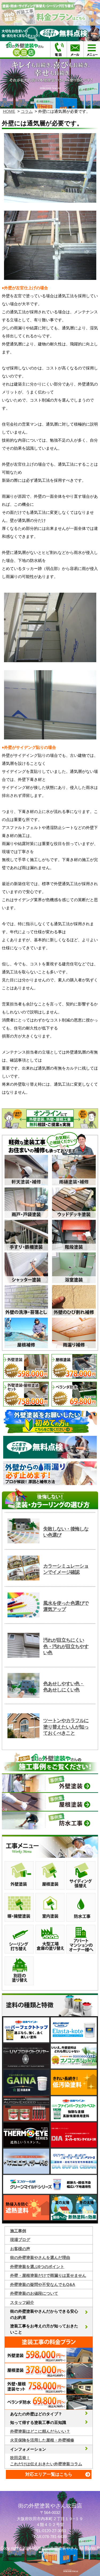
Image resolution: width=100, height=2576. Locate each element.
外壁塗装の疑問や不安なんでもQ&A (43, 2284)
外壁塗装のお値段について (34, 2293)
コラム (27, 111)
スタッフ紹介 (22, 2302)
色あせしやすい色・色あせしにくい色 (64, 1687)
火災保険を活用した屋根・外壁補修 (42, 2440)
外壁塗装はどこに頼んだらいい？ (40, 2431)
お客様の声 (20, 2249)
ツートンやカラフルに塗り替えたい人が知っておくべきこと (66, 1727)
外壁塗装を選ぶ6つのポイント (37, 2267)
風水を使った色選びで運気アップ (66, 1606)
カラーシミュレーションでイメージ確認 (66, 1569)
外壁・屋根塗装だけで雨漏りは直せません (48, 2275)
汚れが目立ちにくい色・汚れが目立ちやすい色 (66, 1646)
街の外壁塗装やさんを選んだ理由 (40, 2257)
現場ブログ (20, 2240)
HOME (9, 111)
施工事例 (18, 2231)
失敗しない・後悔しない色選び (66, 1532)
